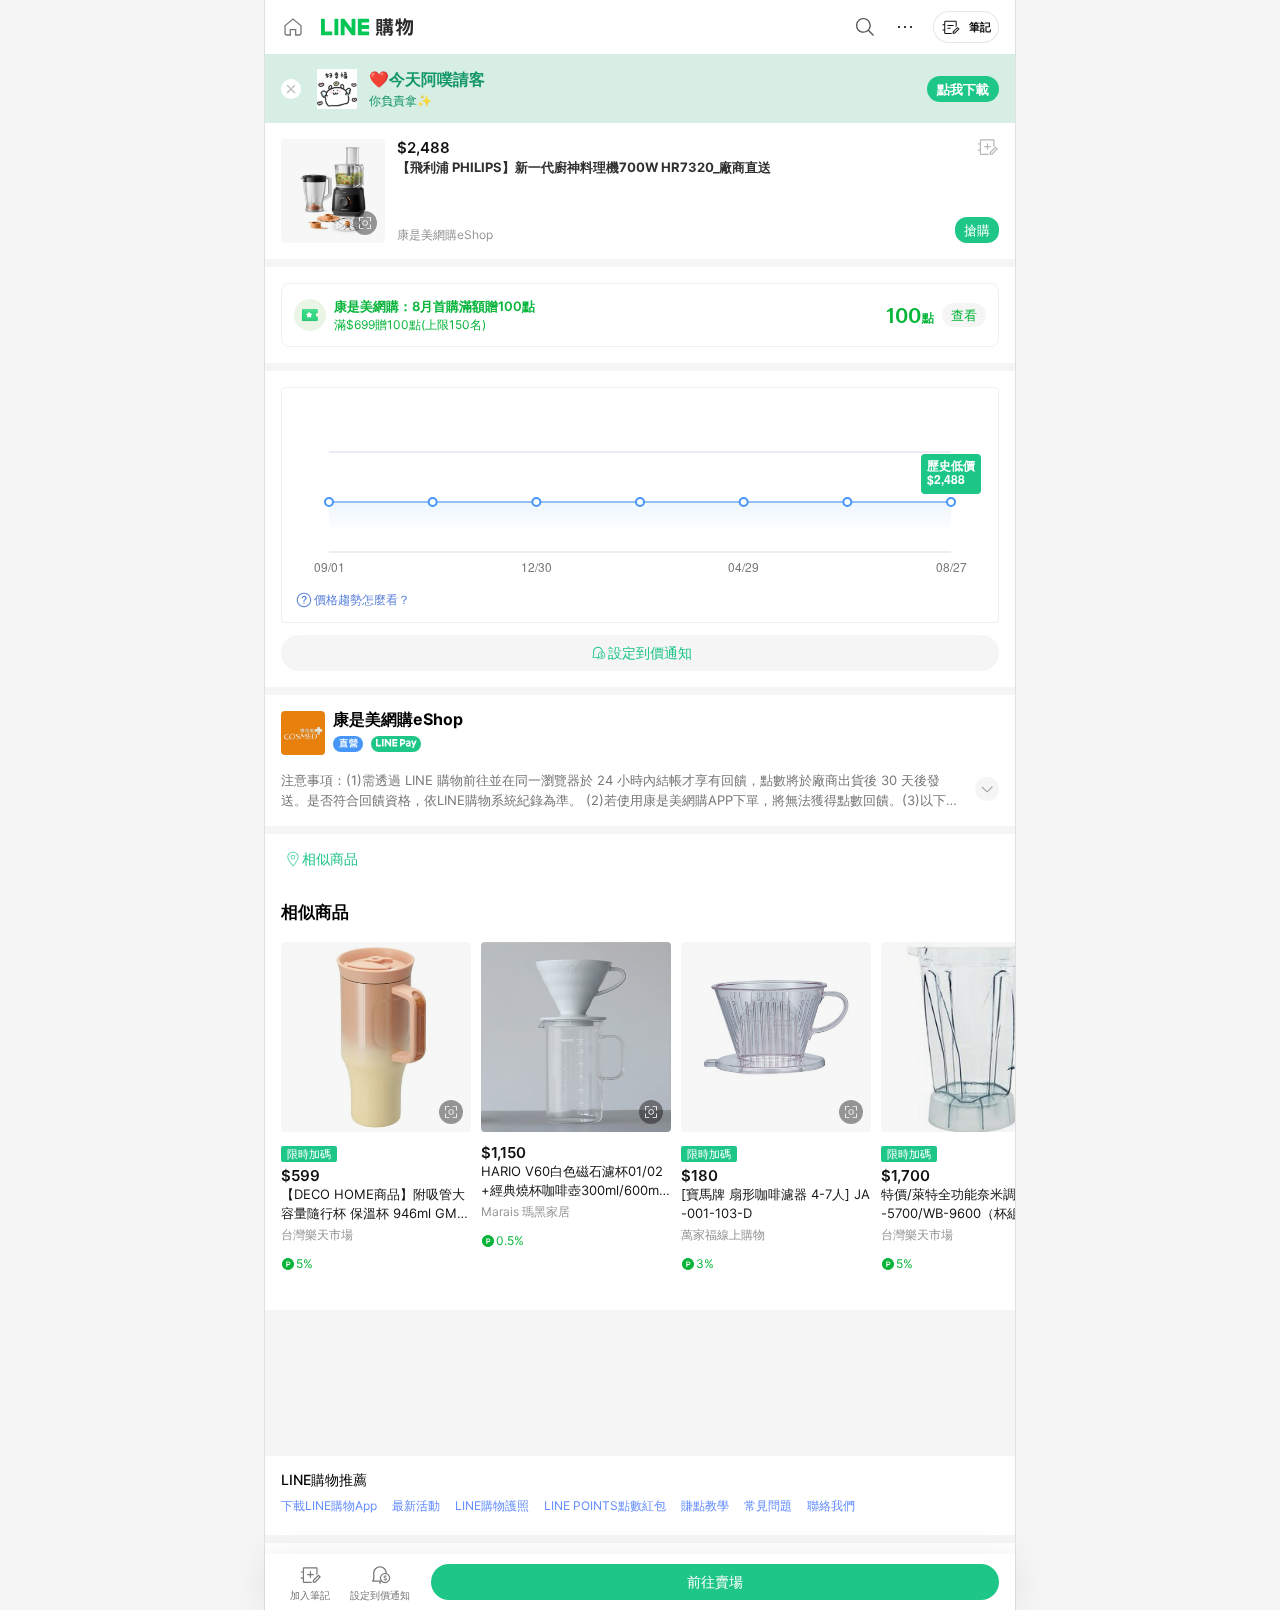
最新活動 (416, 1505)
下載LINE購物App (329, 1505)
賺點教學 (705, 1505)
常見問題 (768, 1505)
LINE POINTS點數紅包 (605, 1505)
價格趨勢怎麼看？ (362, 599)
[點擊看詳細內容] (376, 1037)
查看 (964, 315)
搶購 (977, 230)
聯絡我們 (831, 1505)
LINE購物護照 (492, 1505)
